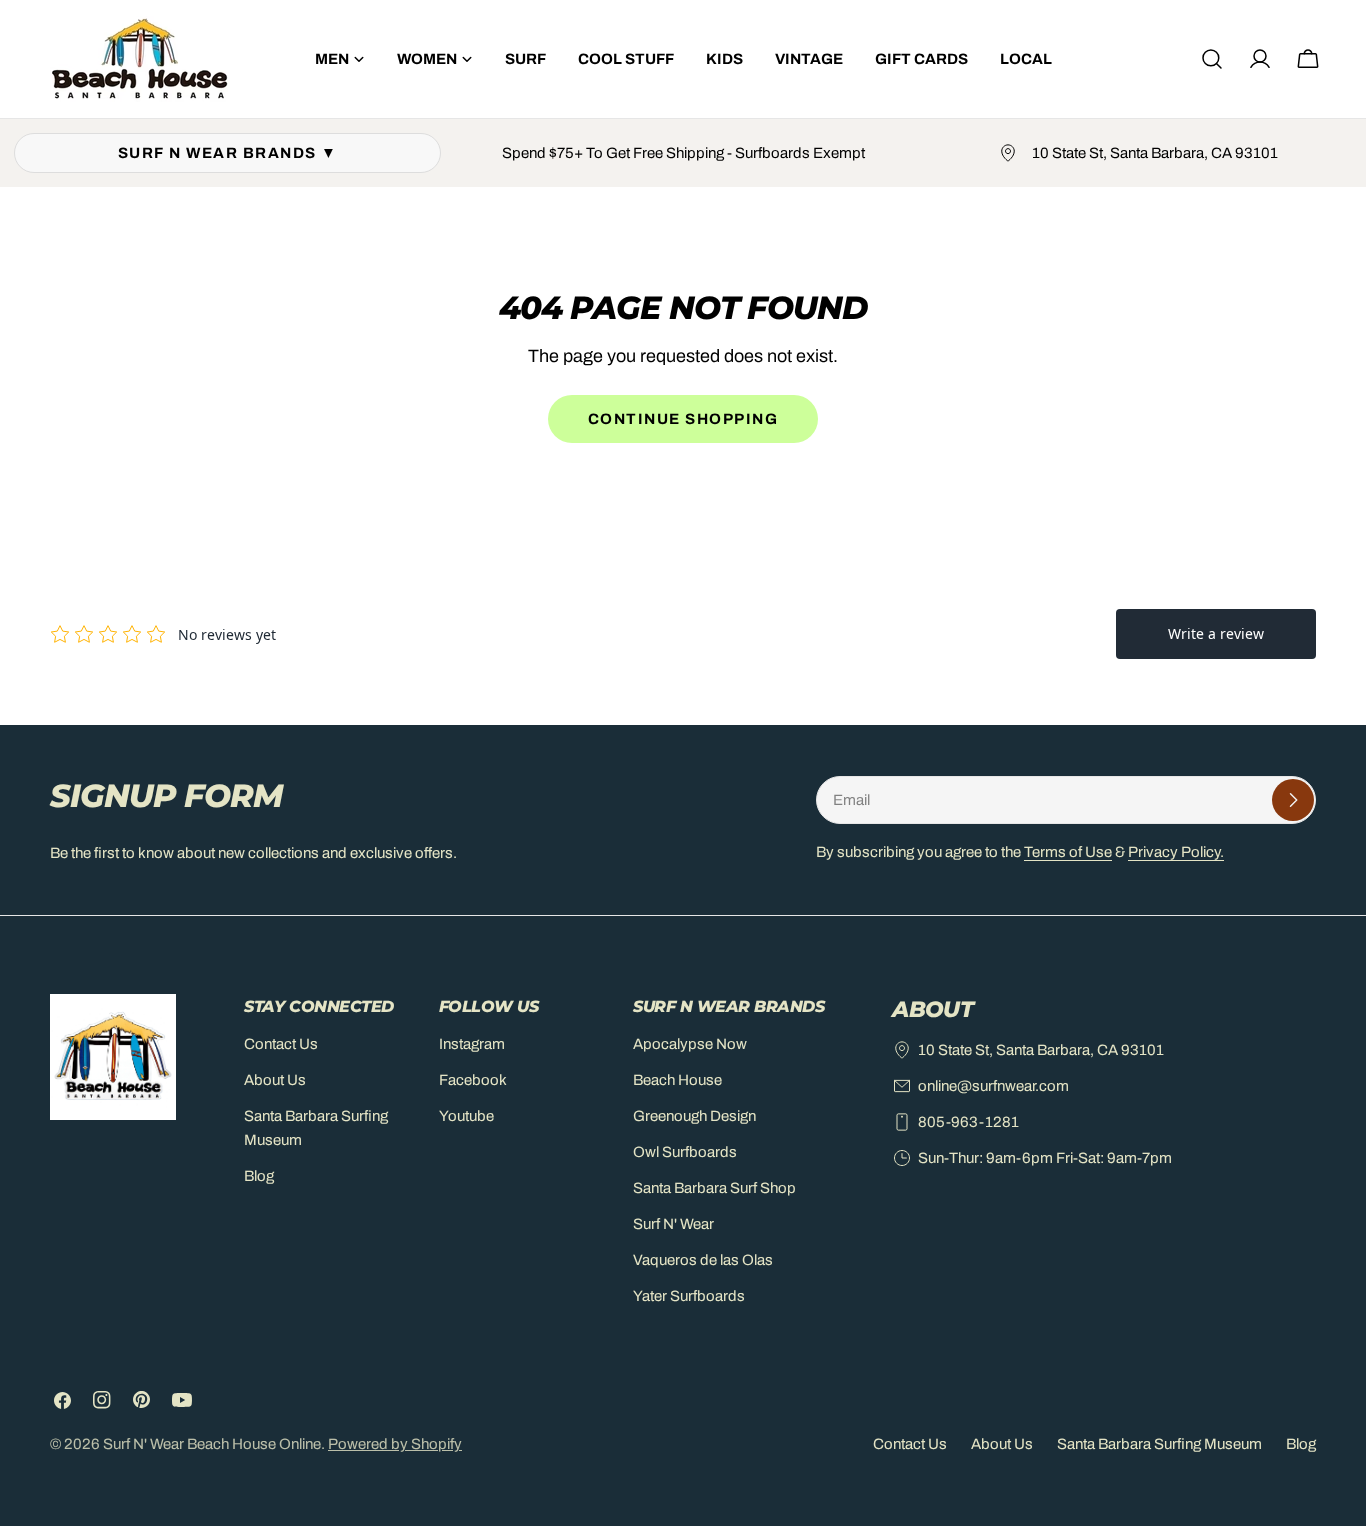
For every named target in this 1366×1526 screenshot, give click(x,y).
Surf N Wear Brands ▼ (228, 153)
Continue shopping (683, 419)
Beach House (677, 1080)
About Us (275, 1080)
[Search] (1212, 59)
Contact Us (281, 1044)
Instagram (472, 1044)
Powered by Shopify (395, 1444)
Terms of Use (1068, 852)
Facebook (473, 1080)
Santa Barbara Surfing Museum (1159, 1444)
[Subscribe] (1293, 800)
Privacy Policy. (1176, 852)
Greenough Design (694, 1116)
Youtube (466, 1116)
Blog (259, 1176)
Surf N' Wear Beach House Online (212, 1444)
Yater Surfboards (689, 1296)
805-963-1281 (968, 1122)
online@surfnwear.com (993, 1086)
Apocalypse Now (690, 1044)
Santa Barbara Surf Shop (714, 1188)
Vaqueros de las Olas (703, 1260)
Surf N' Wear (673, 1224)
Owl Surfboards (685, 1152)
